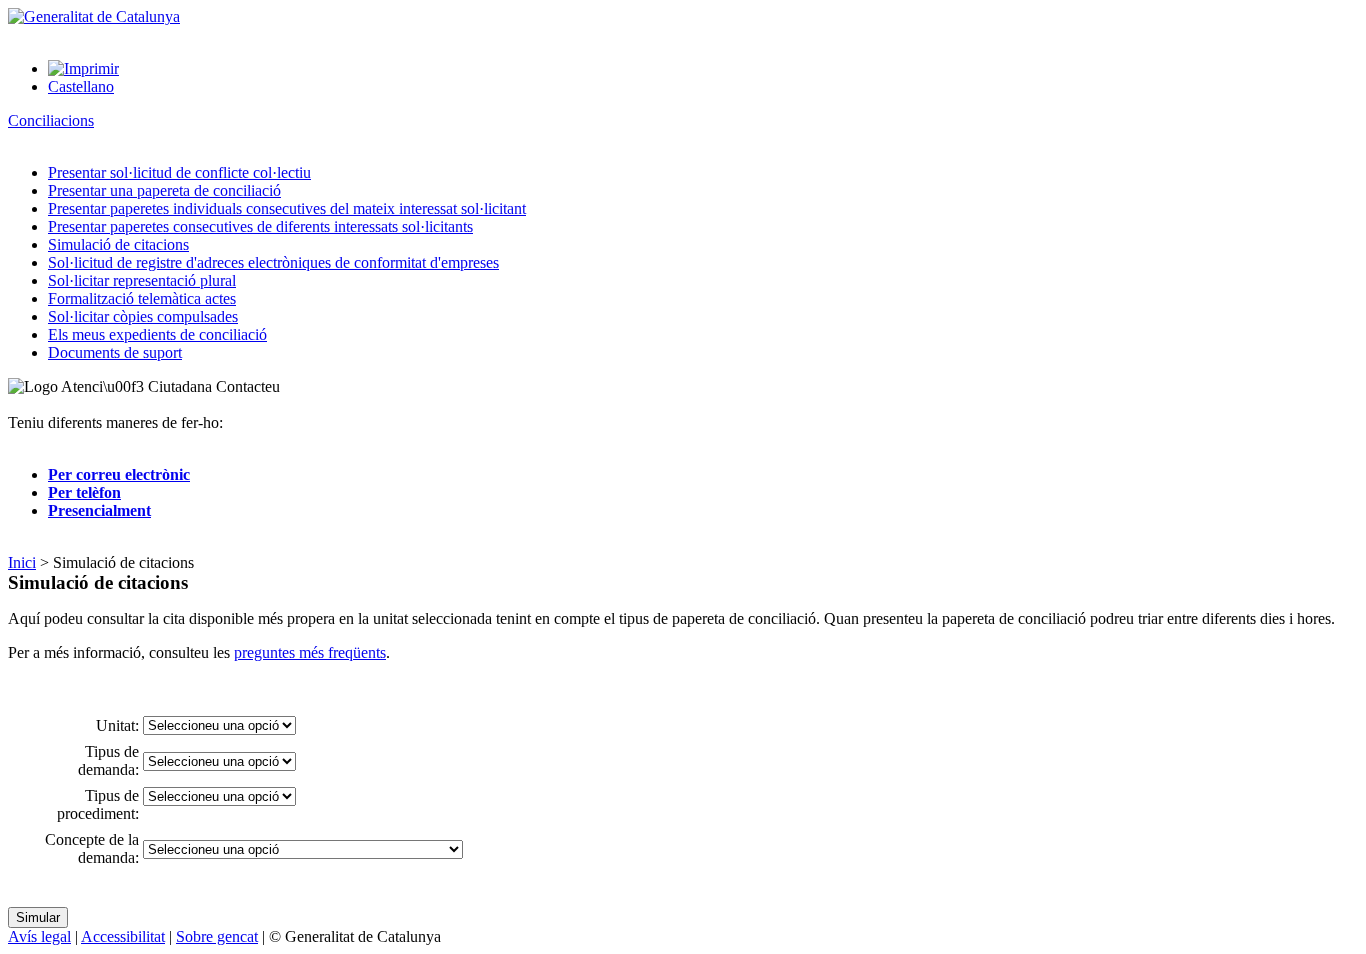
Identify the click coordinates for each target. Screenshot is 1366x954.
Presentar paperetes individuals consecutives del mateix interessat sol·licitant (287, 208)
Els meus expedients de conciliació (157, 334)
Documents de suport (115, 352)
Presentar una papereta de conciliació (164, 190)
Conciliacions (51, 120)
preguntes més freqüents (310, 652)
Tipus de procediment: (98, 804)
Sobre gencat (217, 936)
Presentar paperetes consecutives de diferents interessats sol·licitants (260, 226)
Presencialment (99, 510)
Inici (22, 562)
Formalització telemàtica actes (142, 298)
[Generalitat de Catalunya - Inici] (94, 16)
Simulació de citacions (118, 244)
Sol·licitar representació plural (142, 280)
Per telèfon (84, 492)
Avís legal (39, 936)
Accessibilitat (123, 936)
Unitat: (117, 725)
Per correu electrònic (119, 474)
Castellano (81, 86)
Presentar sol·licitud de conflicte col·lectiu (179, 172)
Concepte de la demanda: (92, 848)
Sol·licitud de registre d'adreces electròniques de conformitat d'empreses (273, 262)
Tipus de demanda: (108, 760)
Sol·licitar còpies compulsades (143, 316)
